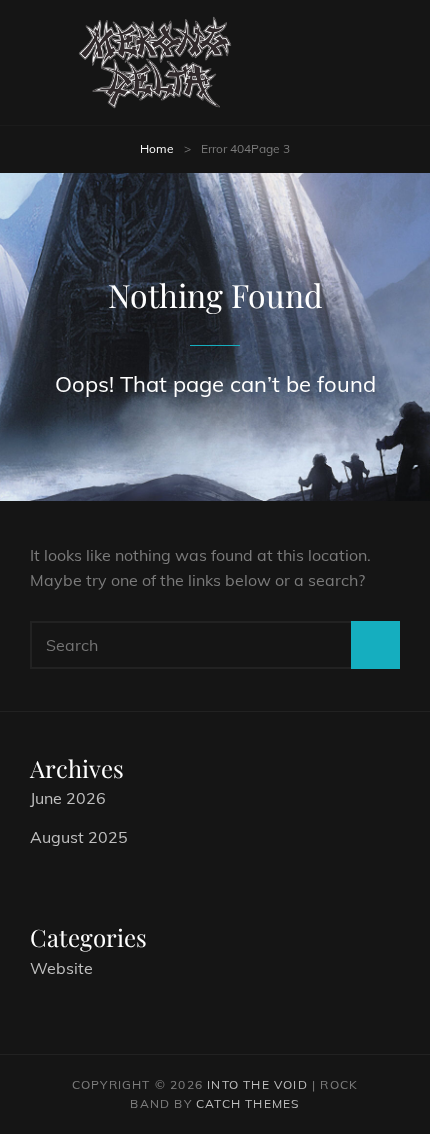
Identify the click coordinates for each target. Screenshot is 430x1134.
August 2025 (79, 837)
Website (61, 968)
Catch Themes (247, 1103)
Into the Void (257, 1084)
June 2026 (68, 798)
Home (157, 148)
